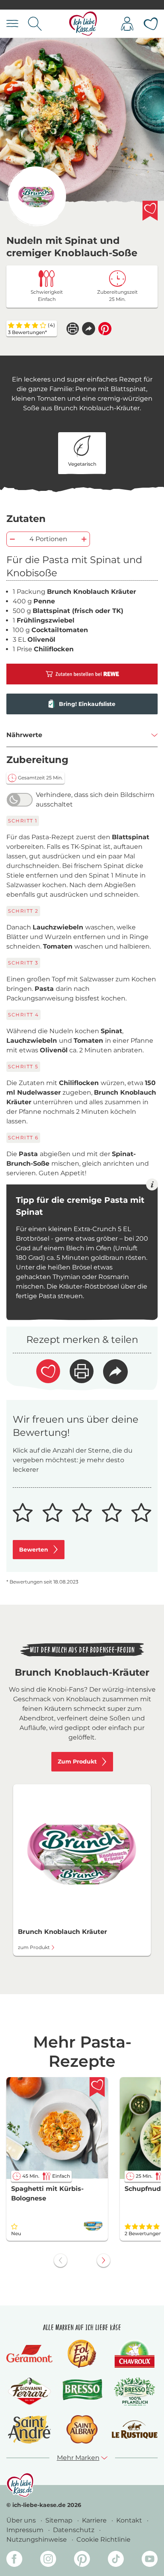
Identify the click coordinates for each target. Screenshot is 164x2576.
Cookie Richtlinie (103, 2539)
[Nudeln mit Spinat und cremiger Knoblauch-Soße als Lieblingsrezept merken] (150, 211)
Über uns (22, 2520)
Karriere (95, 2520)
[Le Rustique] (135, 2430)
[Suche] (35, 24)
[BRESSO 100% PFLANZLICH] (135, 2391)
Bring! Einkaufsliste (87, 704)
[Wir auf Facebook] (14, 2560)
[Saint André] (29, 2429)
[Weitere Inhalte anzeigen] (103, 2260)
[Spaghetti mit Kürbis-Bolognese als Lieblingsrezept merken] (97, 2087)
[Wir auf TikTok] (116, 2560)
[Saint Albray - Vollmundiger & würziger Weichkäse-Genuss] (82, 2429)
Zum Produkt (77, 1761)
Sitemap (60, 2520)
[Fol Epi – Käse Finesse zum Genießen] (82, 2354)
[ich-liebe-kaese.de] (20, 2485)
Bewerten (34, 1550)
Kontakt (130, 2520)
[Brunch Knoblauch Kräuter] (36, 196)
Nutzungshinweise (37, 2539)
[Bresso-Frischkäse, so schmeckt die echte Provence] (82, 2392)
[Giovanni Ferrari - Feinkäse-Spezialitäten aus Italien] (29, 2391)
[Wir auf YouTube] (150, 2560)
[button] (89, 329)
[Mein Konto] (127, 24)
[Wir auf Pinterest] (82, 2560)
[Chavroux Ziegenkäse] (135, 2354)
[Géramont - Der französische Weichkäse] (29, 2354)
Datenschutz (74, 2530)
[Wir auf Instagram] (48, 2560)
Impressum (26, 2530)
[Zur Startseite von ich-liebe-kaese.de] (83, 24)
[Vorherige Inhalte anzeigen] (61, 2260)
